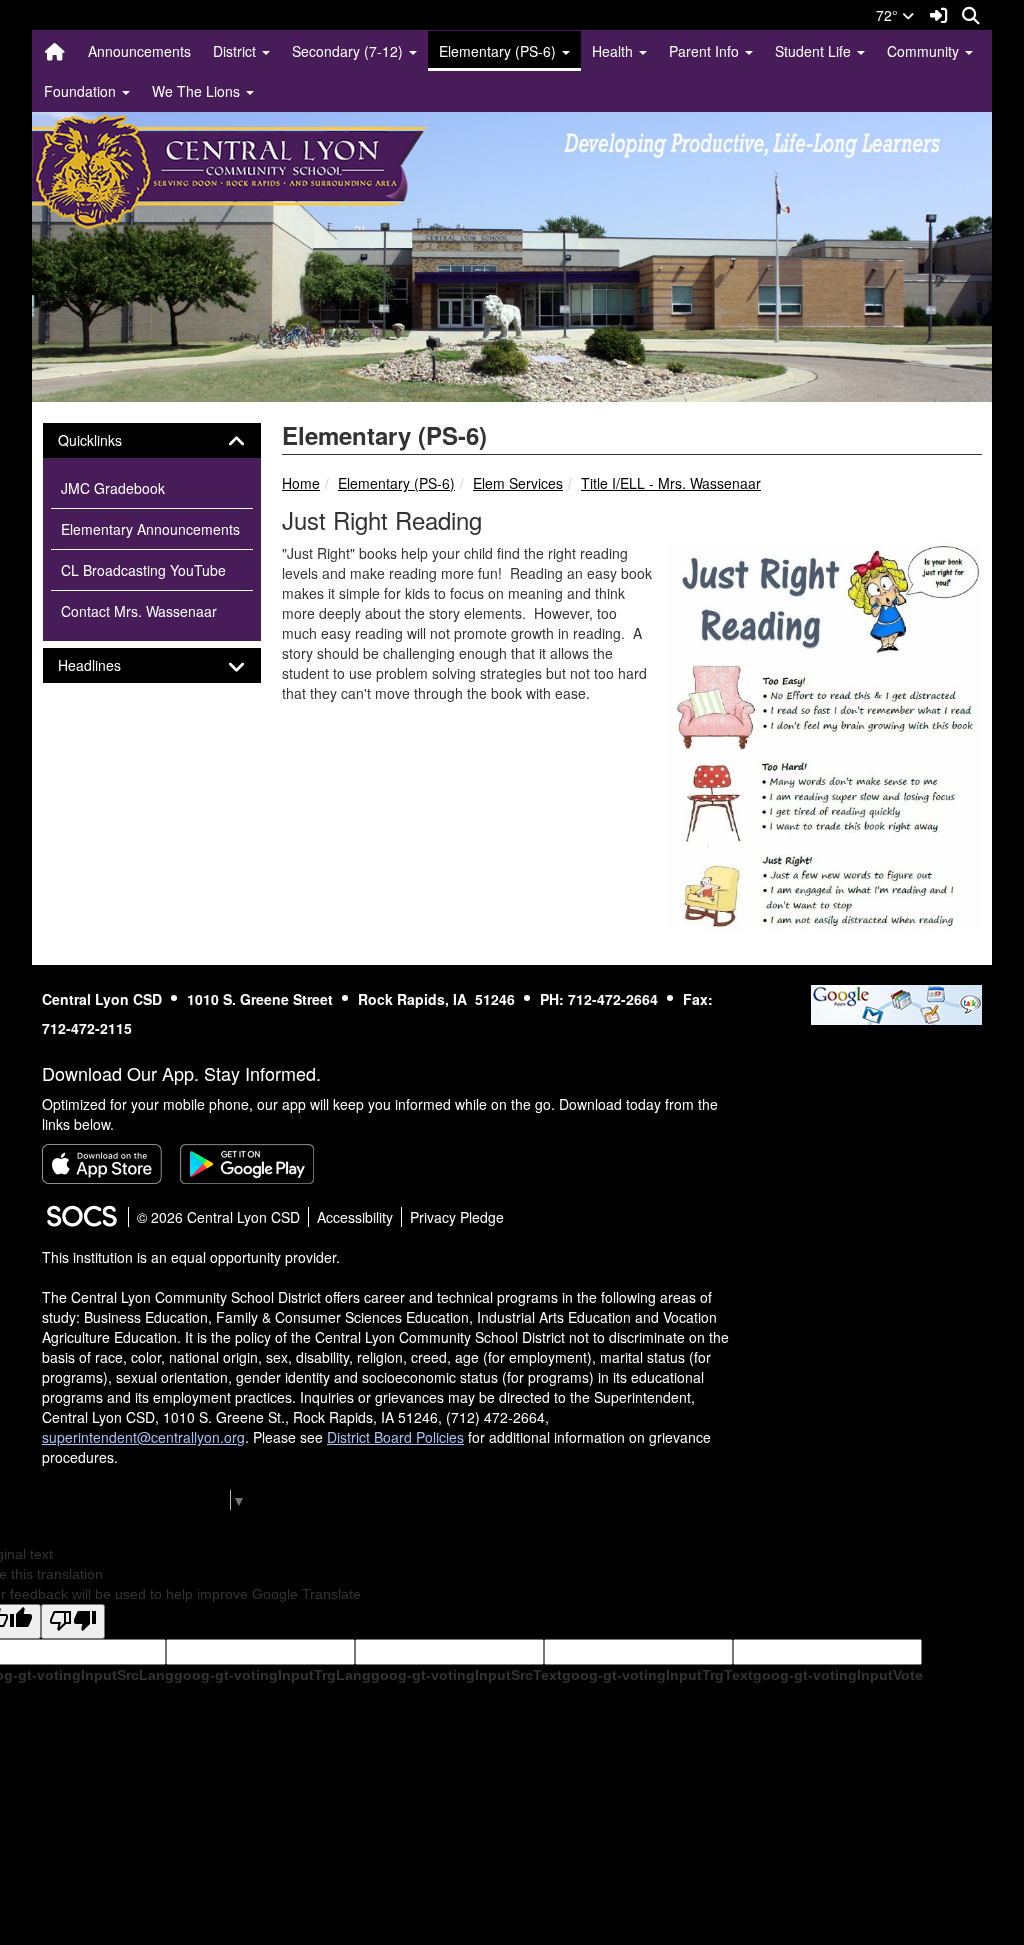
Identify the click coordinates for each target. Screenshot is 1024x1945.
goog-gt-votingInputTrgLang (272, 1675)
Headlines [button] (107, 665)
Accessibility (355, 1217)
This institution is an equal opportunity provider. (191, 1257)
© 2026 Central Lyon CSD (218, 1217)
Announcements (139, 51)
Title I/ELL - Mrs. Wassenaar (671, 483)
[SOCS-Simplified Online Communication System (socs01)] (81, 1217)
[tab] (152, 440)
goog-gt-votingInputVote (838, 1675)
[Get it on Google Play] (247, 1164)
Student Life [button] (815, 51)
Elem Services (518, 483)
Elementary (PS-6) (396, 483)
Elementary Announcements (150, 529)
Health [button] (614, 51)
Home (301, 483)
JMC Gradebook (113, 488)
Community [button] (925, 51)
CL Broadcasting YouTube (143, 570)
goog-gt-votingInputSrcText (466, 1675)
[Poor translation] (73, 1621)
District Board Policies (395, 1437)
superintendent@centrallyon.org (143, 1437)
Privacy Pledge (457, 1217)
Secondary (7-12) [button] (349, 51)
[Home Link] (55, 51)
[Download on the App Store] (102, 1164)
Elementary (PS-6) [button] (499, 51)
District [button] (236, 51)
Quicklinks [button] (107, 440)
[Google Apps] (896, 1002)
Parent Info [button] (706, 51)
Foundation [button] (82, 91)
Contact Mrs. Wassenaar (139, 611)
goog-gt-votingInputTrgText (657, 1675)
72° (889, 15)
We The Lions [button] (198, 91)
